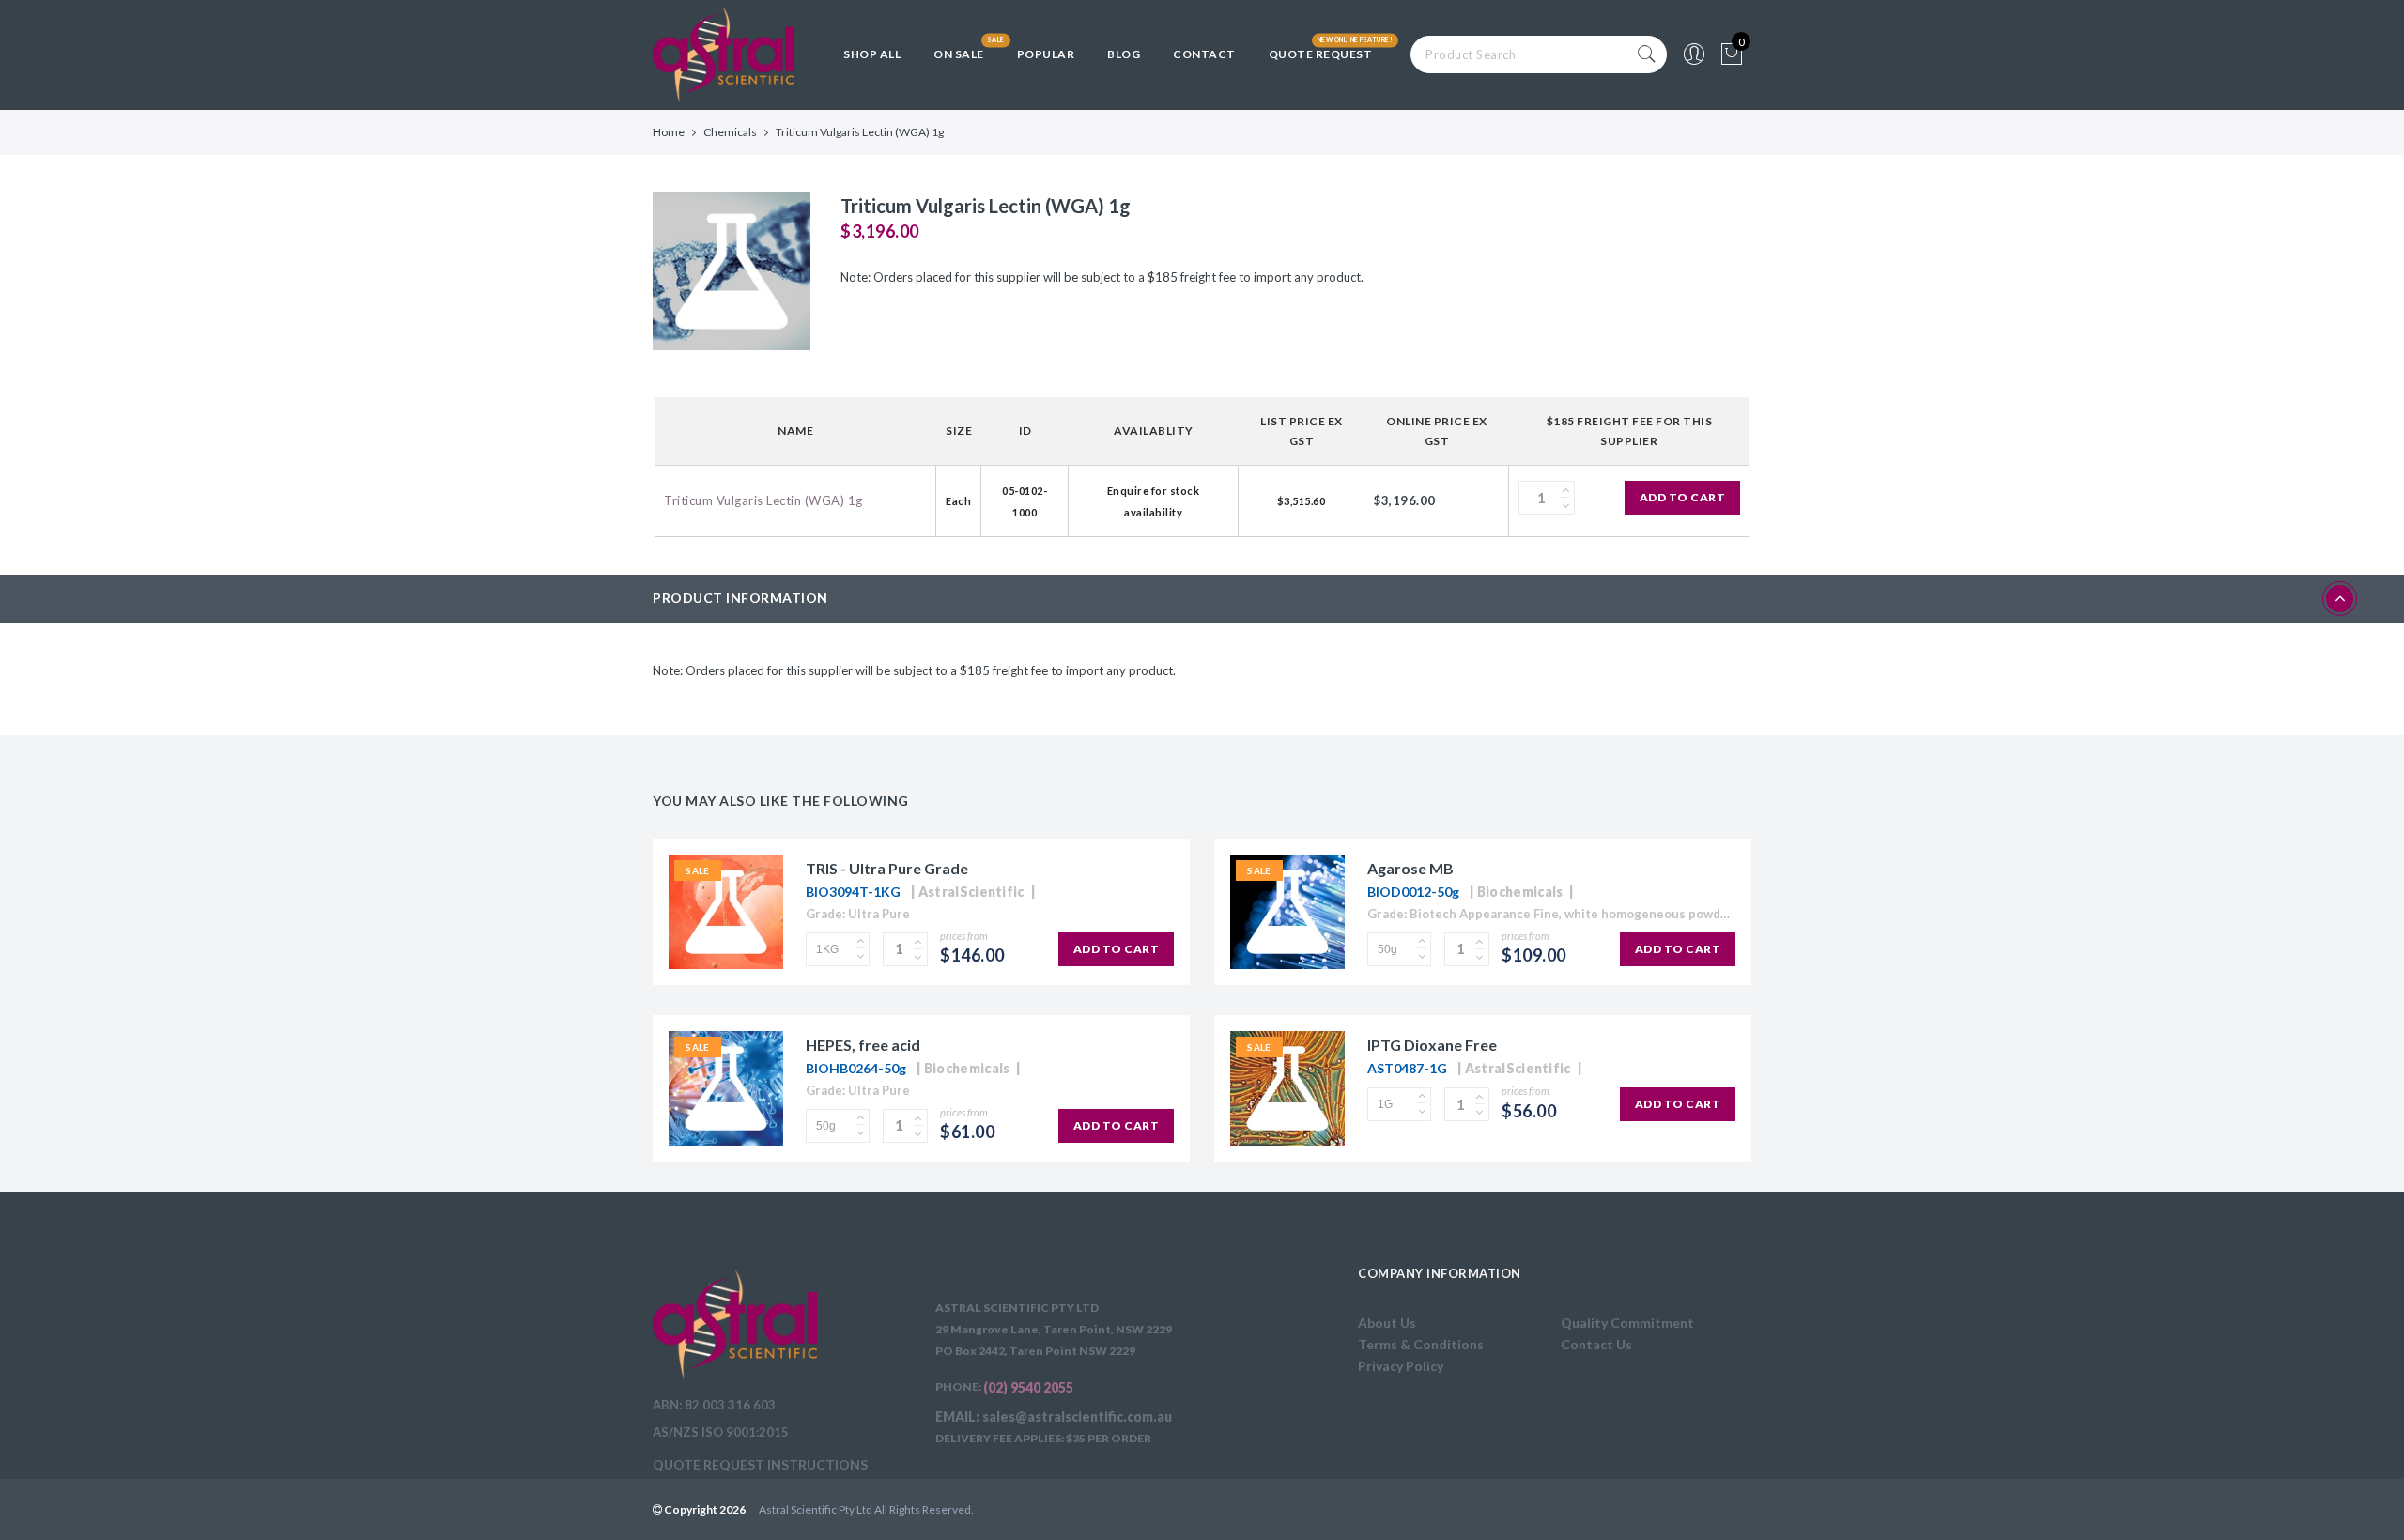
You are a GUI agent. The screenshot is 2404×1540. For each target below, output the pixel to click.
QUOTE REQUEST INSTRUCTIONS (760, 1464)
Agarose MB (1410, 868)
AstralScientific (971, 892)
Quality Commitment (1627, 1323)
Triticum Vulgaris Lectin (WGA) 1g (763, 500)
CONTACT (1204, 54)
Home (669, 132)
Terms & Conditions (1421, 1344)
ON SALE (959, 54)
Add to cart (1683, 497)
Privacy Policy (1401, 1366)
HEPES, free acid (863, 1045)
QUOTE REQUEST (1321, 54)
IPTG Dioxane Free (1432, 1045)
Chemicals (730, 132)
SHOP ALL (872, 54)
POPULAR (1046, 54)
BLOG (1124, 54)
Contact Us (1596, 1344)
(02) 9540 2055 (1028, 1387)
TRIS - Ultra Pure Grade (887, 868)
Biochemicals (1520, 892)
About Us (1387, 1323)
